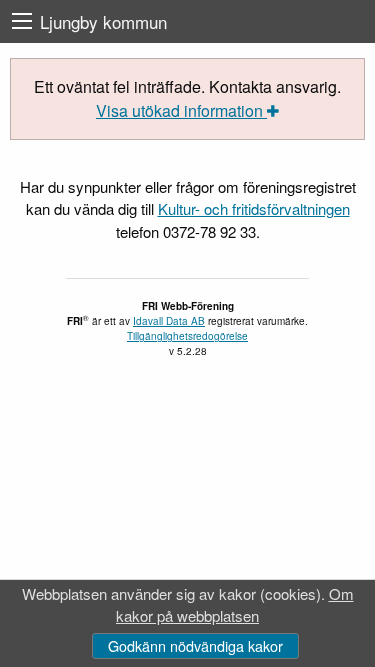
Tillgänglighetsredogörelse (187, 336)
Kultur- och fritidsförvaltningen (254, 208)
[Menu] (22, 21)
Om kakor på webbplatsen (235, 605)
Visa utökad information (181, 110)
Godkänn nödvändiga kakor (195, 645)
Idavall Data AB (169, 321)
